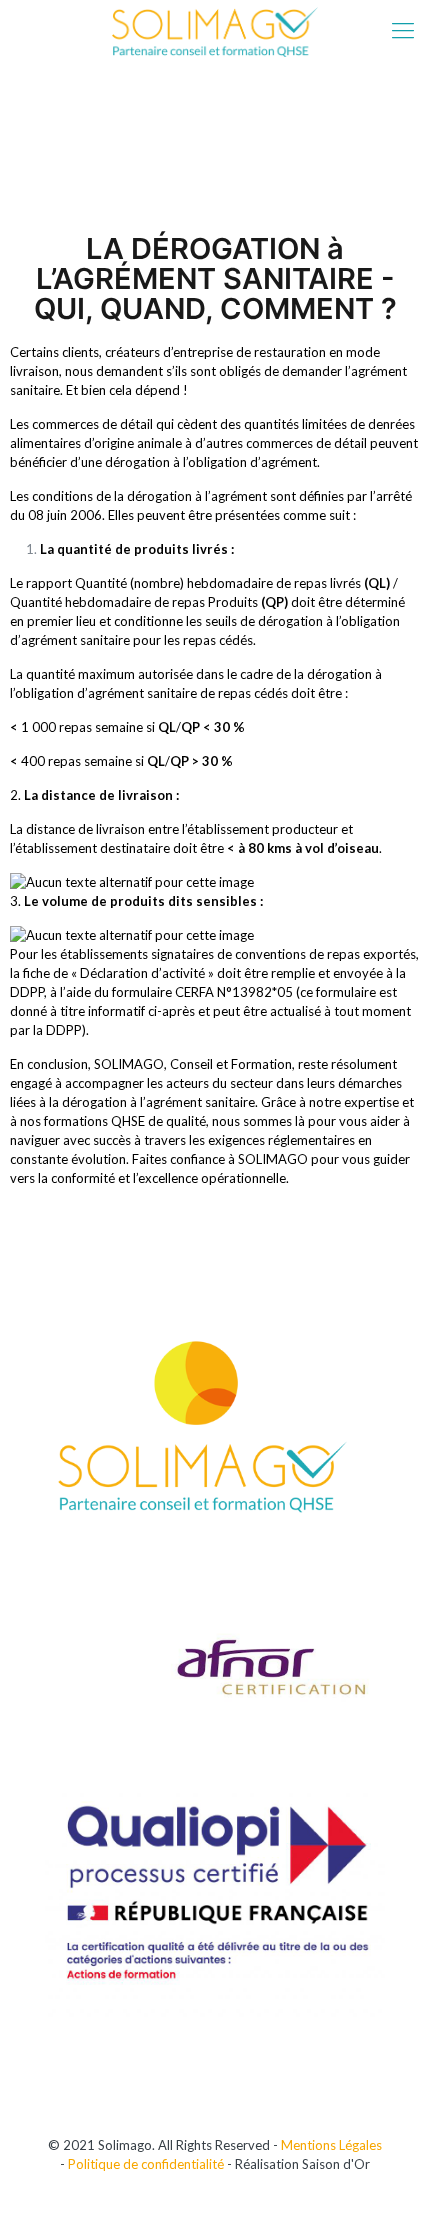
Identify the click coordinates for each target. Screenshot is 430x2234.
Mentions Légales (331, 2145)
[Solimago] (215, 30)
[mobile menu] (403, 30)
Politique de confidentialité (146, 2164)
